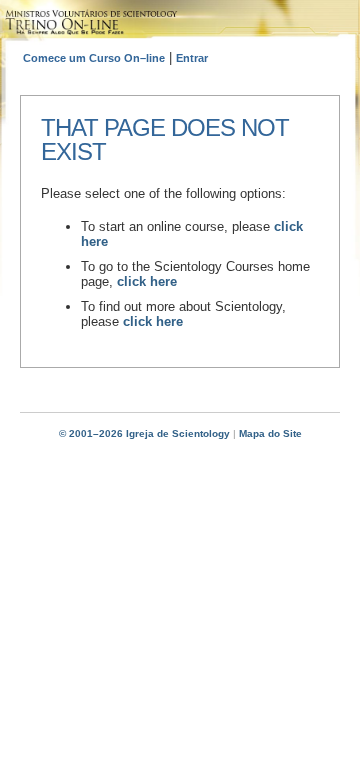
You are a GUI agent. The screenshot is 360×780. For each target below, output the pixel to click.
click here (147, 281)
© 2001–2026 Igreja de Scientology (144, 433)
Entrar (192, 58)
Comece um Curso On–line (94, 58)
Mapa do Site (270, 433)
